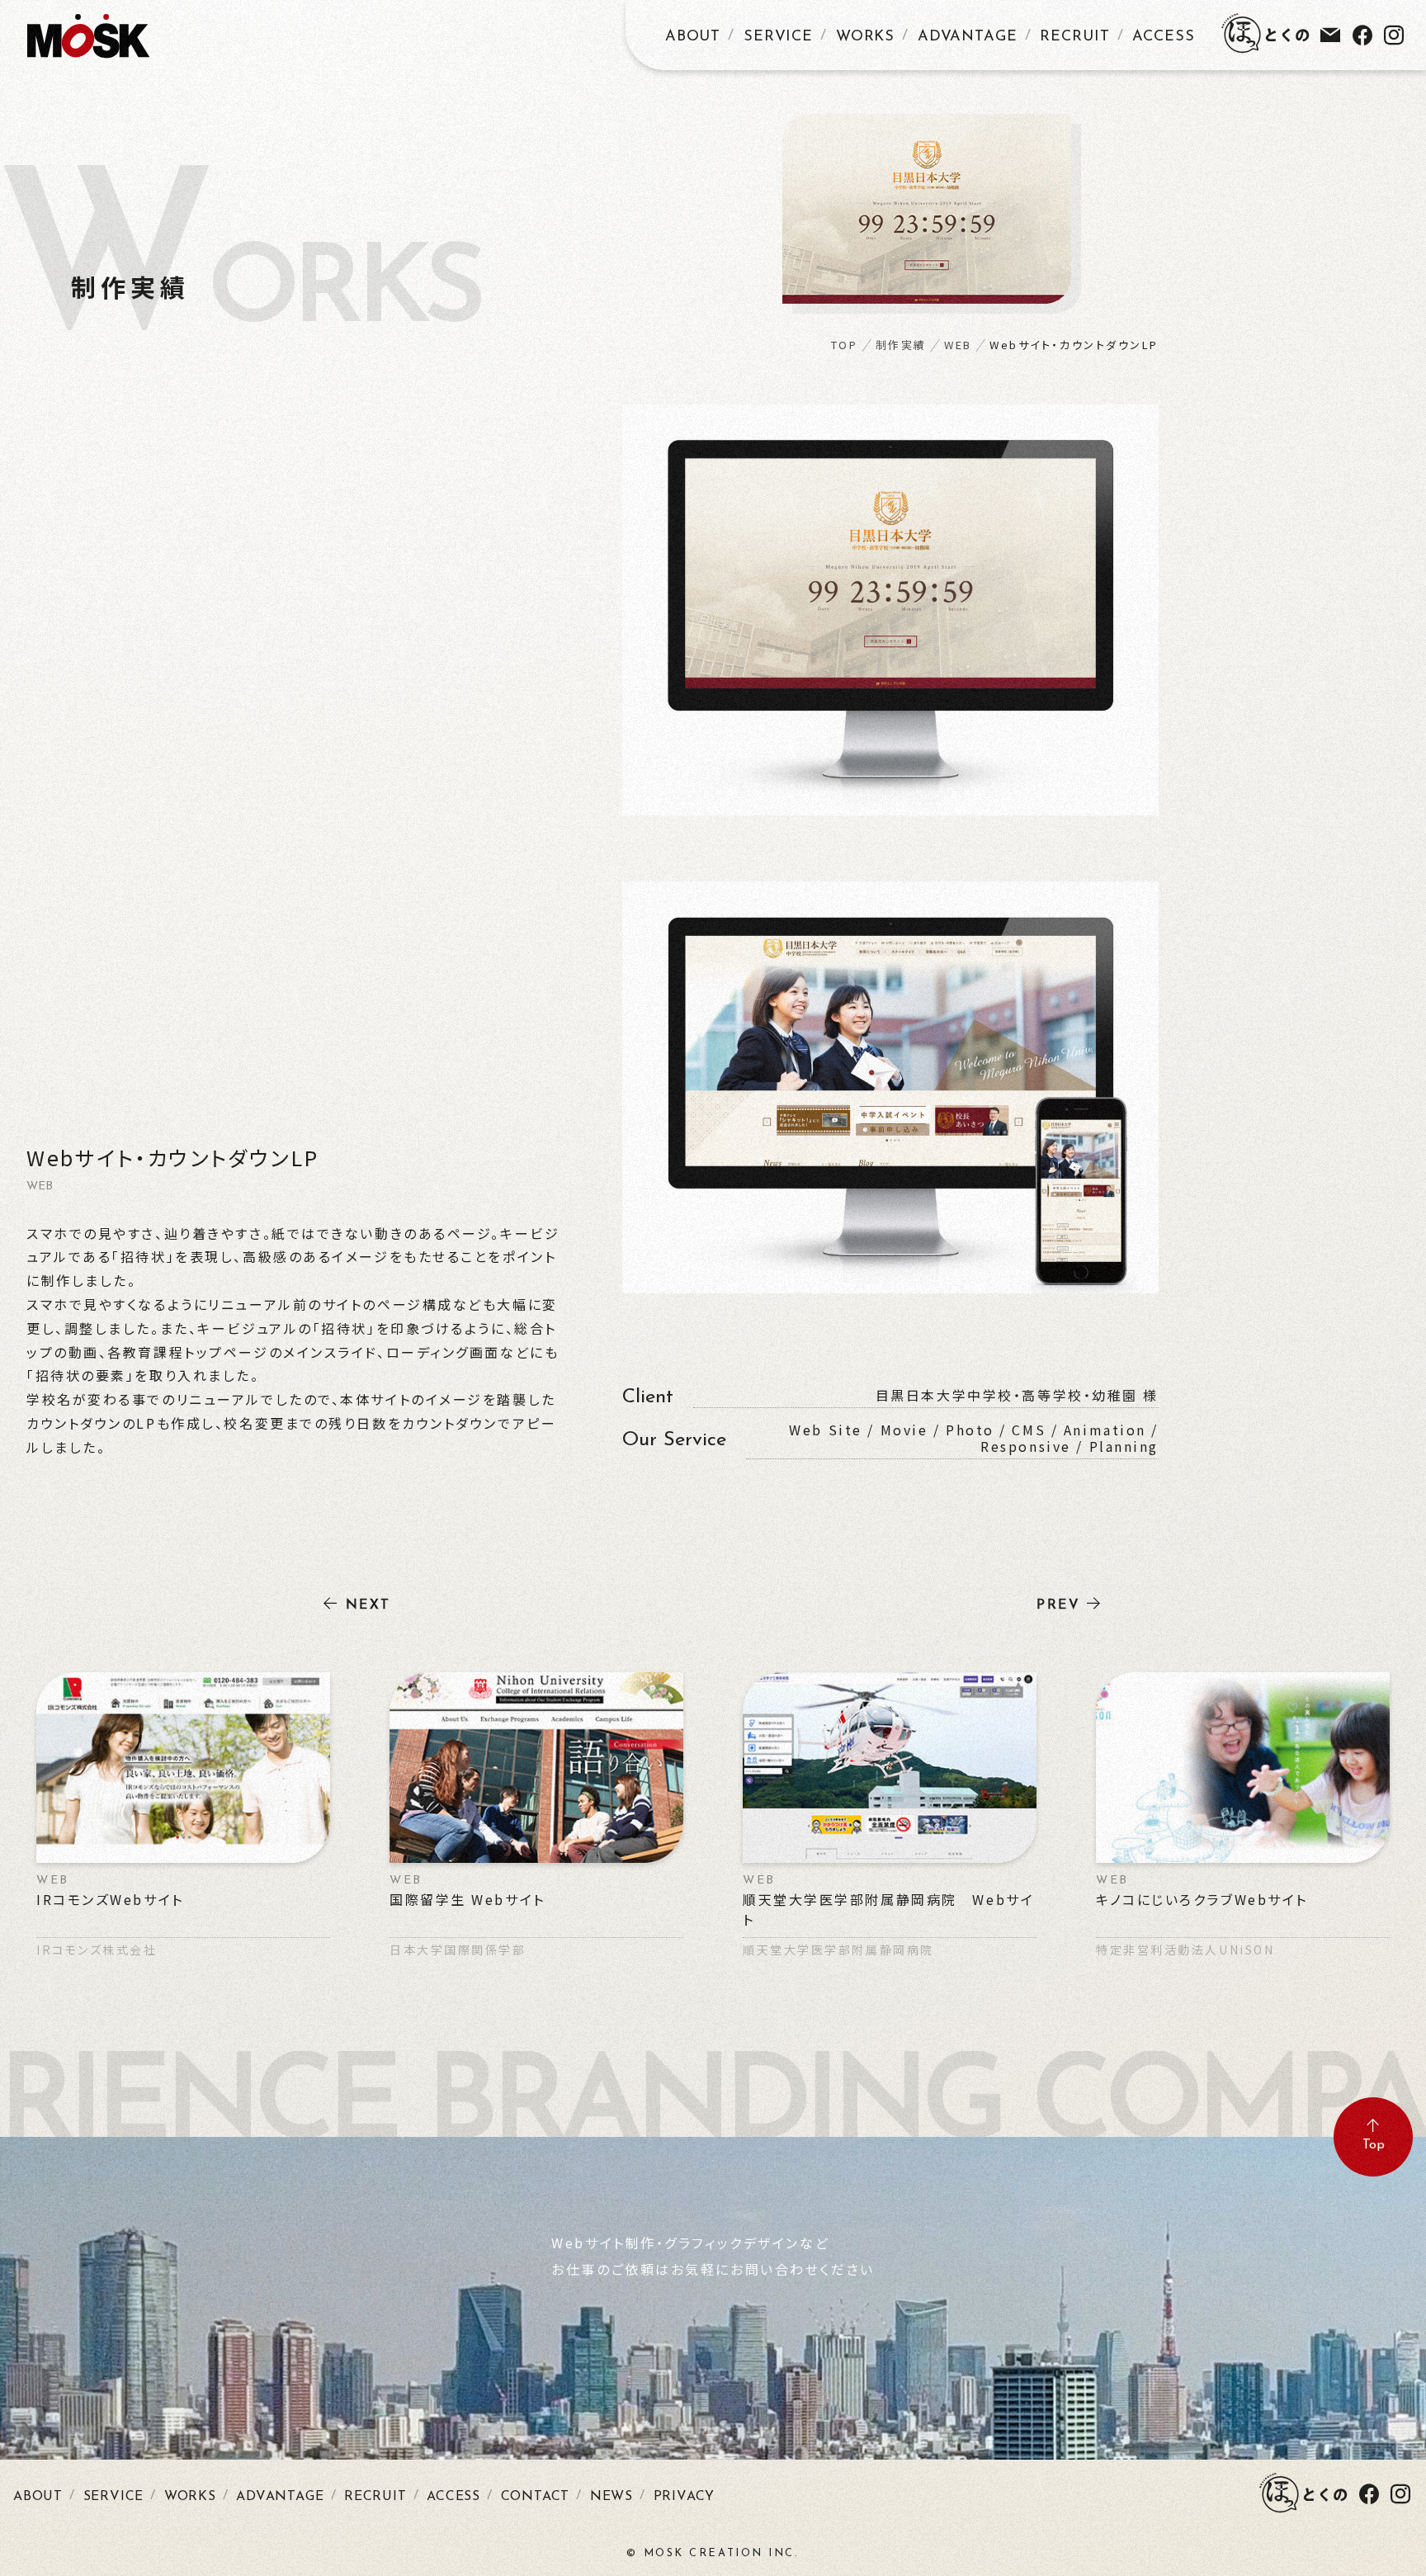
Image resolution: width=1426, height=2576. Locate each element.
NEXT (368, 1605)
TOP (845, 345)
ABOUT (693, 37)
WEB (958, 345)
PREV (1058, 1605)
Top (1374, 2145)
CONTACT (536, 2497)
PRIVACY (685, 2497)
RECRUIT (1074, 37)
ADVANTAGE (968, 37)
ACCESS (1163, 37)
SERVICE (778, 37)
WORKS (866, 37)
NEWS (611, 2497)
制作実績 (901, 345)
